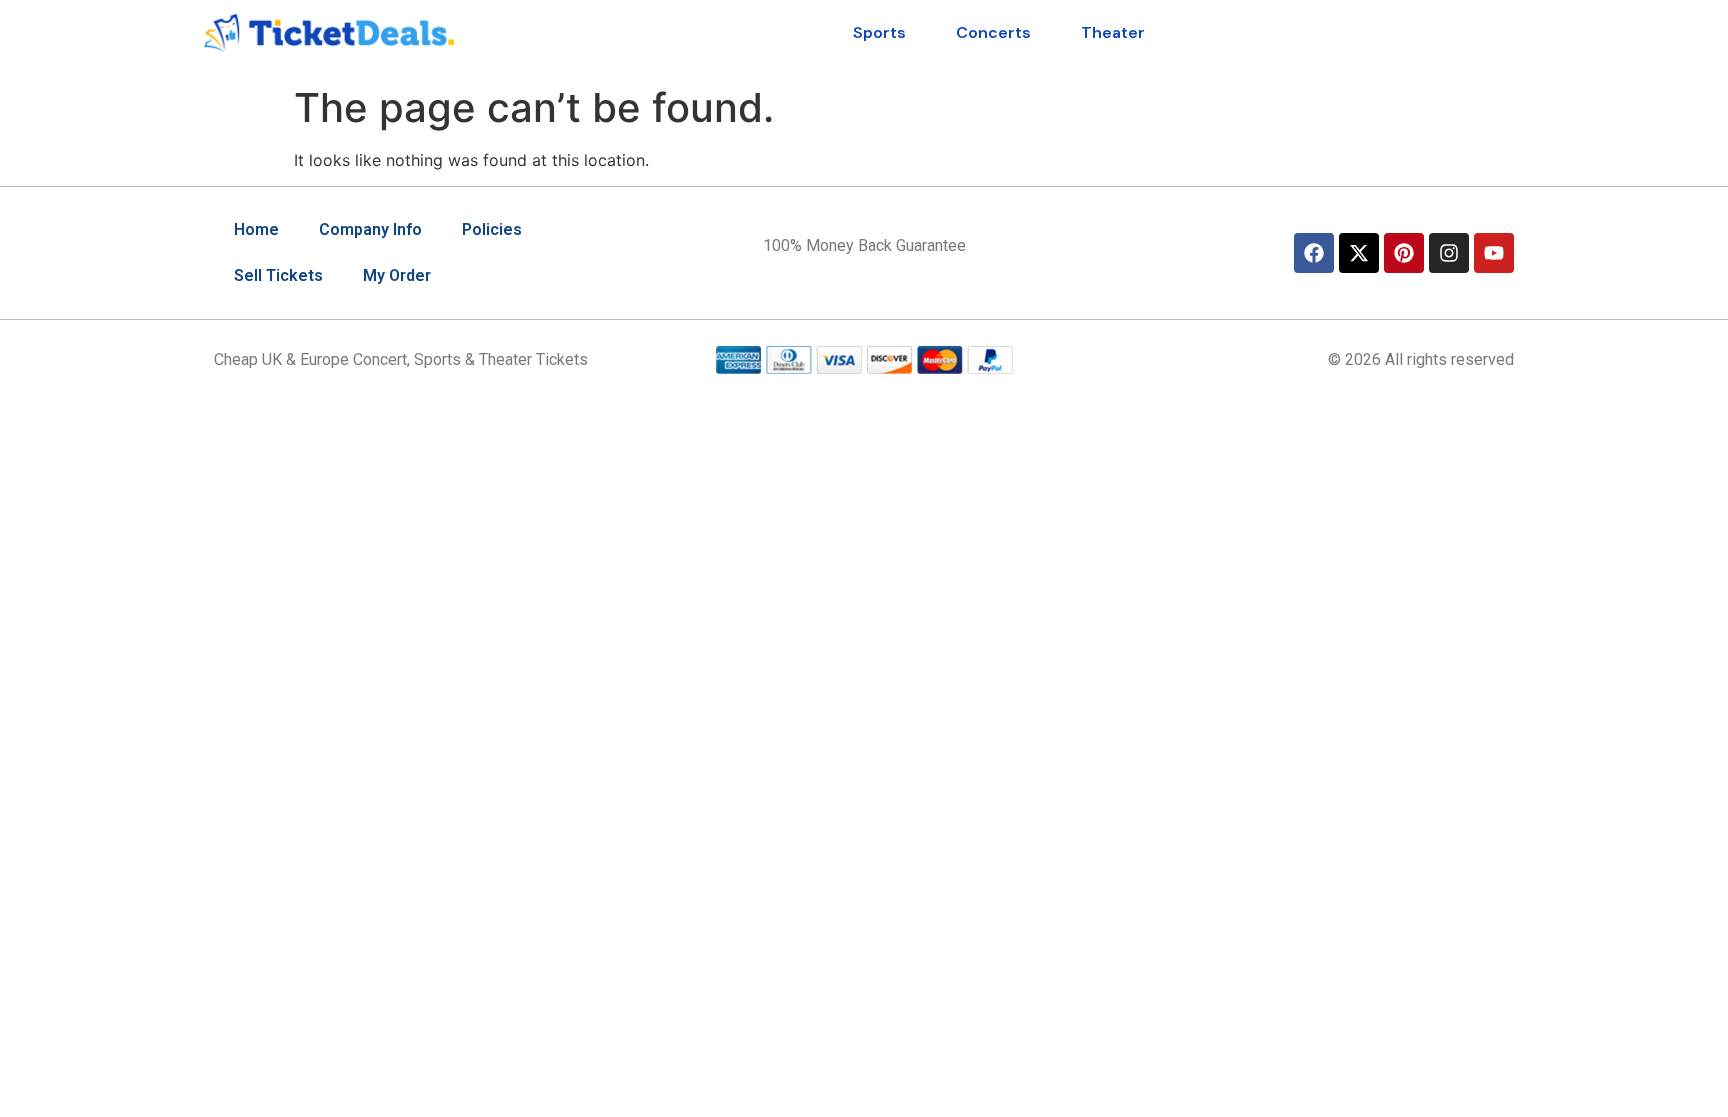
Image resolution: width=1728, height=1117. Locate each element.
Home (256, 229)
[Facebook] (1314, 253)
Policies (492, 229)
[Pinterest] (1404, 253)
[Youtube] (1494, 253)
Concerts (993, 32)
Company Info (370, 229)
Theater (1113, 32)
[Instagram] (1449, 253)
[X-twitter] (1359, 253)
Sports (879, 32)
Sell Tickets (278, 275)
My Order (397, 275)
